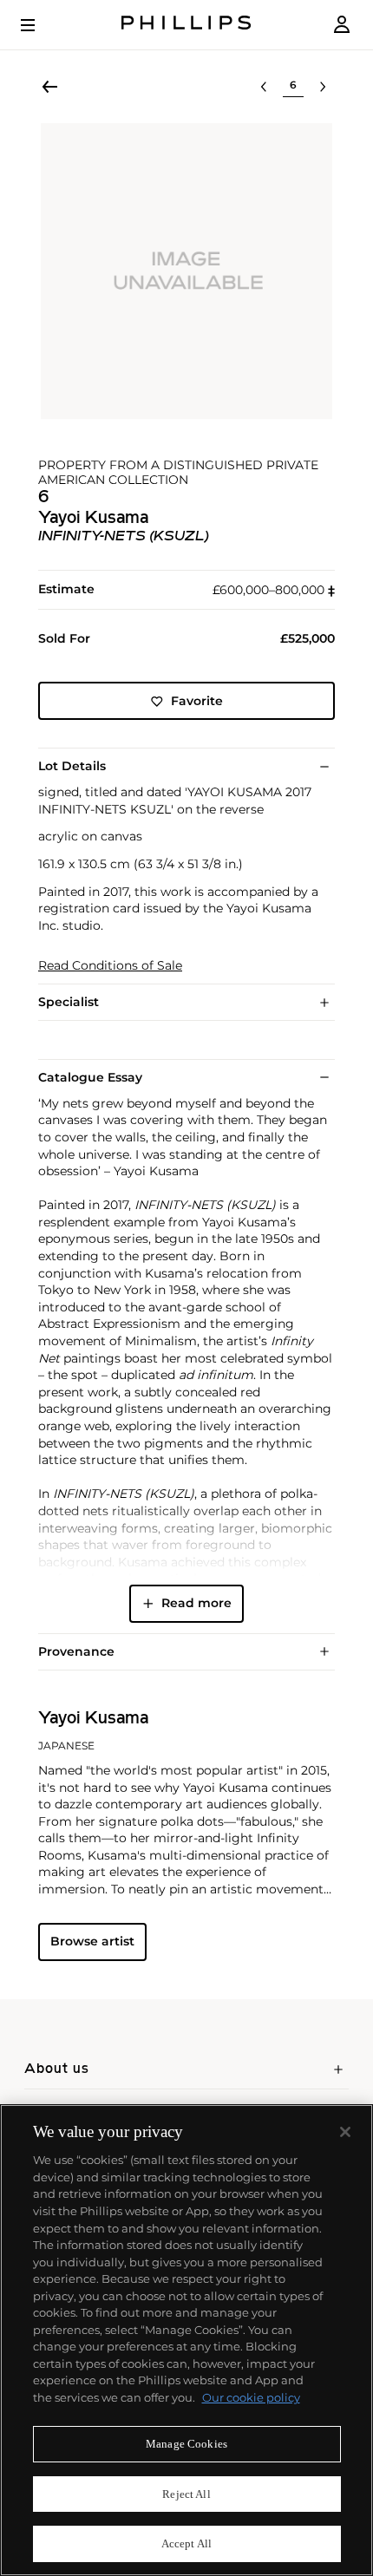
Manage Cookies (186, 2444)
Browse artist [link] (92, 1941)
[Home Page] (186, 25)
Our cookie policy (251, 2397)
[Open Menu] (40, 25)
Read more (196, 1603)
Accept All (186, 2543)
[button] (186, 271)
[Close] (345, 2132)
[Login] (342, 25)
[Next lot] (323, 87)
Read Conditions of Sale (110, 966)
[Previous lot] (264, 87)
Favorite (197, 701)
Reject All (186, 2494)
